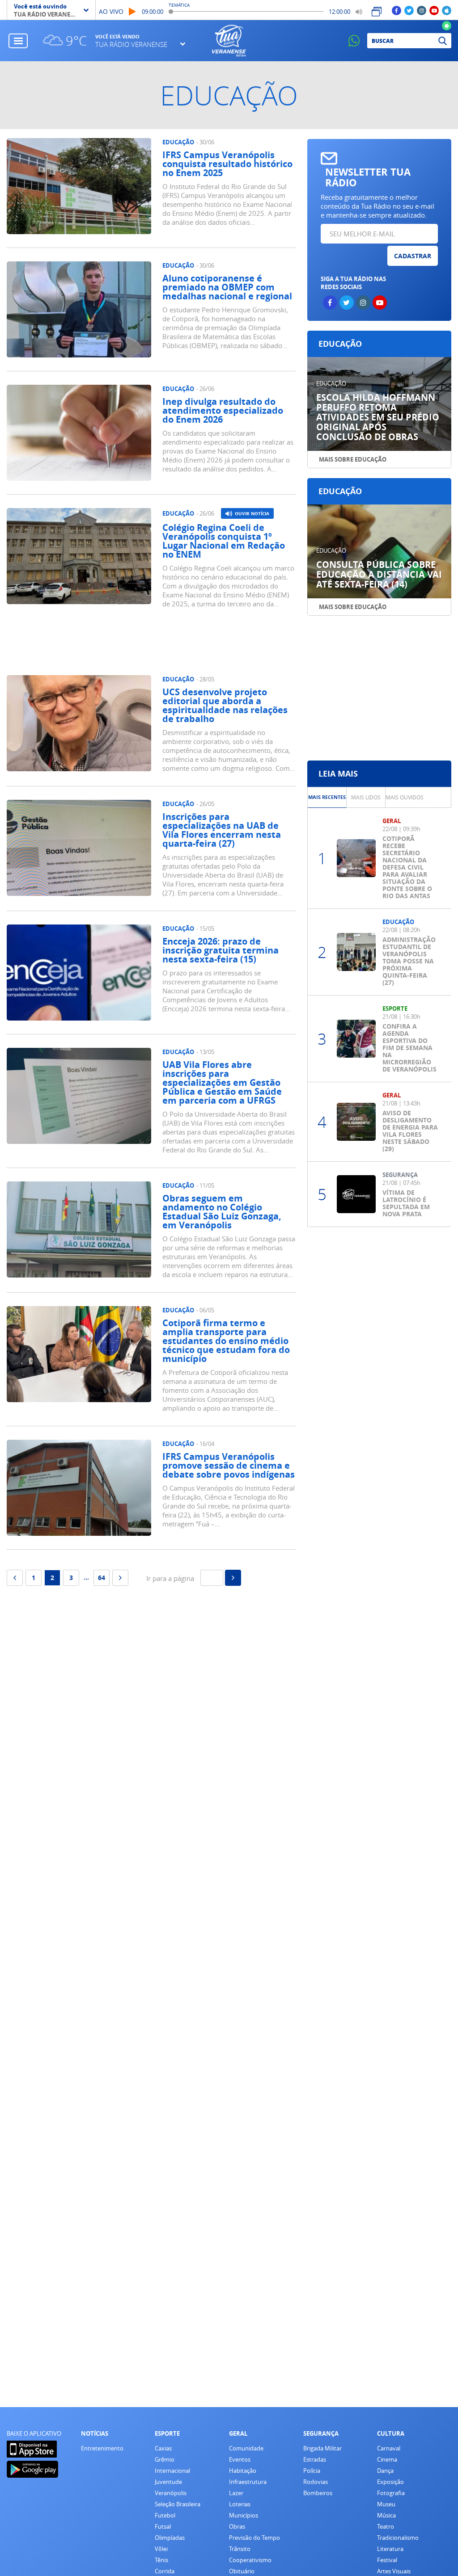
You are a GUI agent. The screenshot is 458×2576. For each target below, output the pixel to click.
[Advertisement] (167, 644)
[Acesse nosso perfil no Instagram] (422, 10)
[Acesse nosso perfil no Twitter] (409, 10)
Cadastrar (413, 256)
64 (102, 1578)
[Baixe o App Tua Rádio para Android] (447, 25)
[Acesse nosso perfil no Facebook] (397, 10)
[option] (327, 797)
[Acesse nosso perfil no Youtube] (434, 10)
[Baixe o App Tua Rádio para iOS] (447, 10)
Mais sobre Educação (353, 459)
